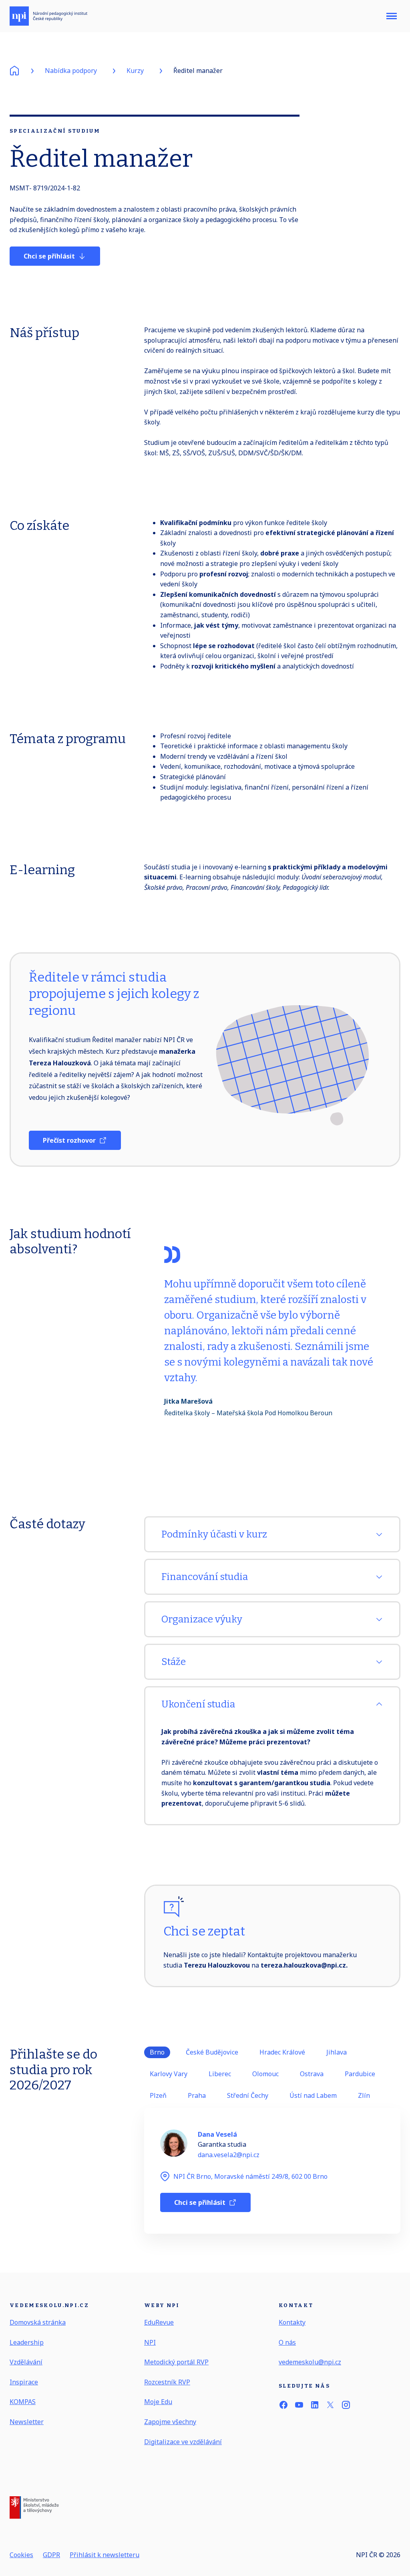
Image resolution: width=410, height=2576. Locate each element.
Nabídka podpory (71, 71)
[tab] (157, 2052)
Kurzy (135, 71)
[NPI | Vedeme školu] (48, 16)
